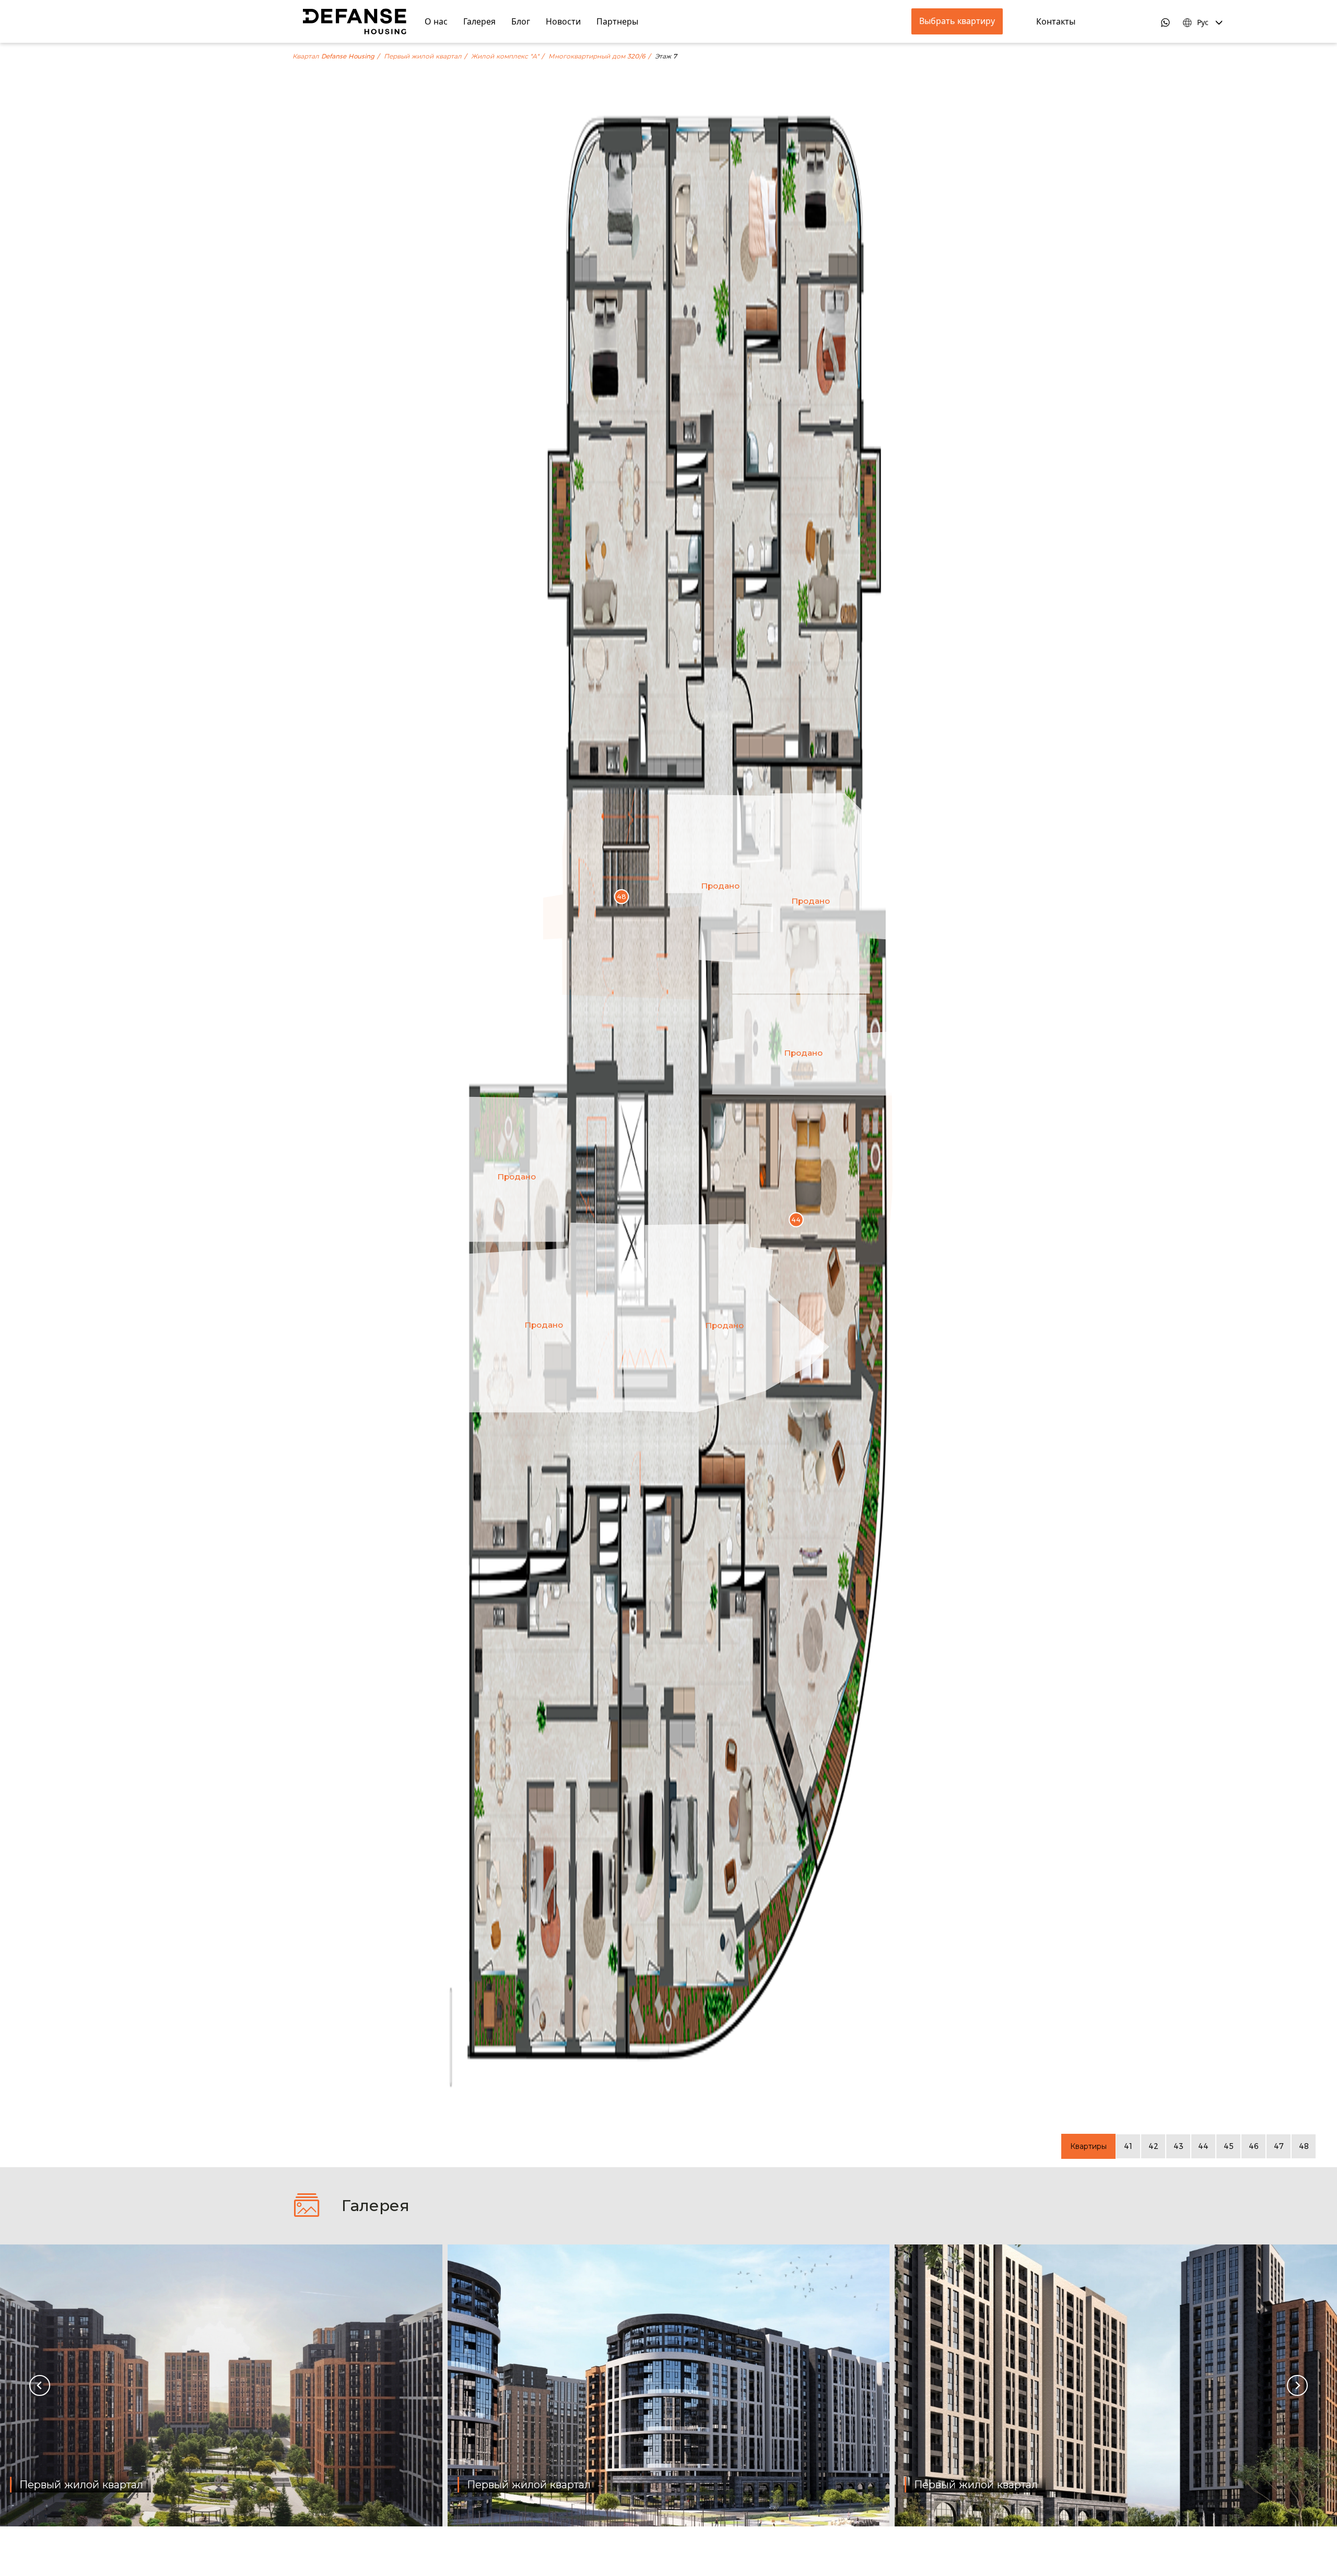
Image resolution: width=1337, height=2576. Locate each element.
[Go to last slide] (40, 2385)
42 (1153, 2146)
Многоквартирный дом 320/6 (597, 56)
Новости (563, 21)
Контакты (1056, 21)
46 (1254, 2146)
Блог (521, 21)
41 (1128, 2146)
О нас (436, 21)
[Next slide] (1297, 2385)
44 (1203, 2146)
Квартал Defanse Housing (333, 56)
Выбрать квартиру (957, 21)
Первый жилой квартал (423, 56)
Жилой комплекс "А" (505, 56)
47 (1279, 2146)
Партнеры (617, 21)
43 (1178, 2146)
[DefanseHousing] (355, 21)
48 (1304, 2146)
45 (1229, 2146)
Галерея (479, 21)
